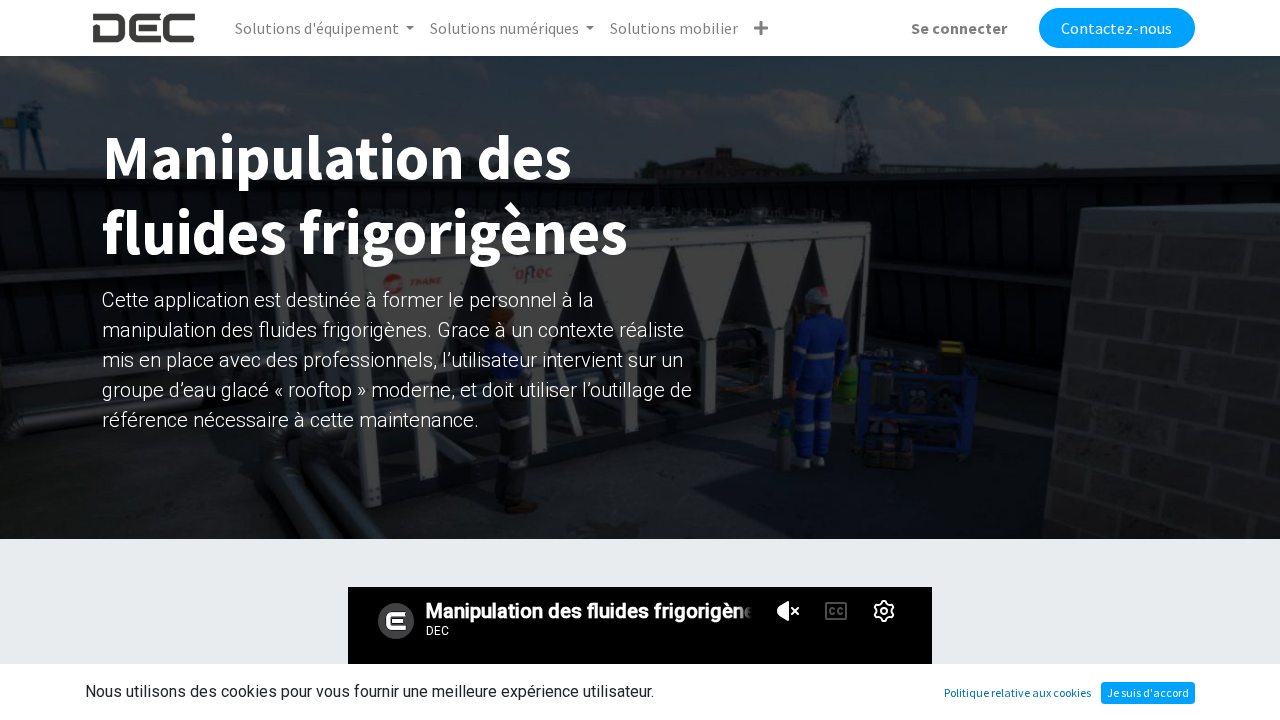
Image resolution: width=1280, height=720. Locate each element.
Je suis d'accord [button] (1148, 692)
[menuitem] (674, 28)
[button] (761, 28)
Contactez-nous (1116, 28)
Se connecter (959, 28)
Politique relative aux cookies (1017, 692)
